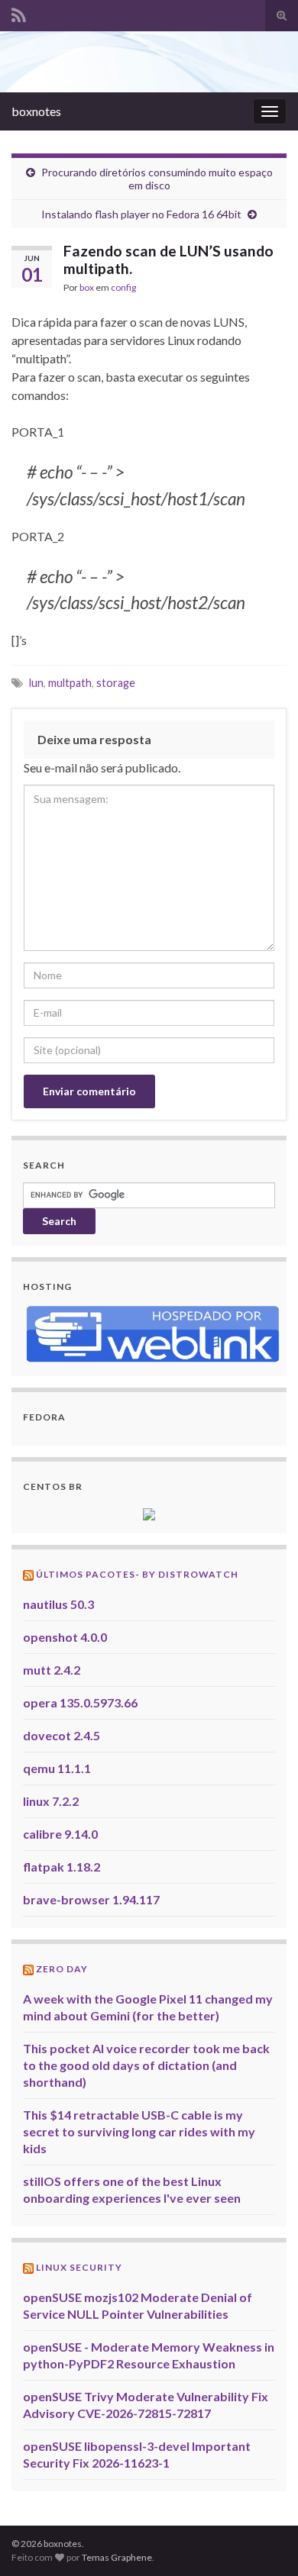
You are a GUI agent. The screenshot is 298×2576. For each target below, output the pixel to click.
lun (36, 683)
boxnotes (36, 111)
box (87, 287)
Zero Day (62, 1969)
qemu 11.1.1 (57, 1768)
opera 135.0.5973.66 (80, 1702)
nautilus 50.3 (58, 1604)
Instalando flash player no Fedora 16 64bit (141, 214)
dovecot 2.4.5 (62, 1735)
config (123, 287)
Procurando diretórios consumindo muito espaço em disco (157, 179)
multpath (70, 683)
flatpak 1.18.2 (62, 1867)
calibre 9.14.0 (60, 1834)
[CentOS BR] (149, 1512)
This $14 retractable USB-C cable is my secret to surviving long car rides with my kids (139, 2131)
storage (116, 683)
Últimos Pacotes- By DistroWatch (137, 1574)
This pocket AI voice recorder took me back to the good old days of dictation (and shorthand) (146, 2065)
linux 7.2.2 (51, 1801)
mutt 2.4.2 (52, 1670)
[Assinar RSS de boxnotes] (19, 13)
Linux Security (79, 2267)
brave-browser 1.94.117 (91, 1899)
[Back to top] (264, 2542)
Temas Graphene (117, 2557)
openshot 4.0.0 (65, 1637)
